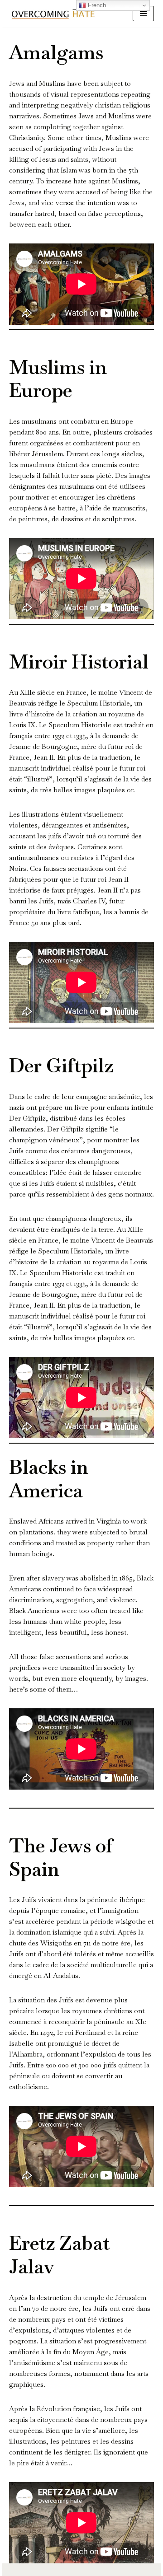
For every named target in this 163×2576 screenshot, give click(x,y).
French (96, 5)
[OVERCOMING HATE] (53, 14)
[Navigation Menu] (143, 14)
